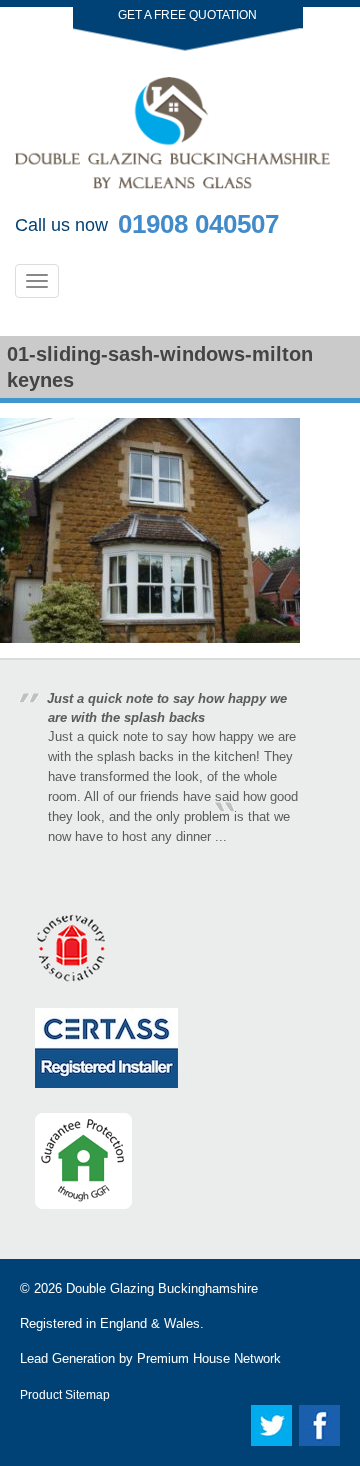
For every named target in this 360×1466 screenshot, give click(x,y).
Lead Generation (67, 1358)
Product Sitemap (65, 1394)
